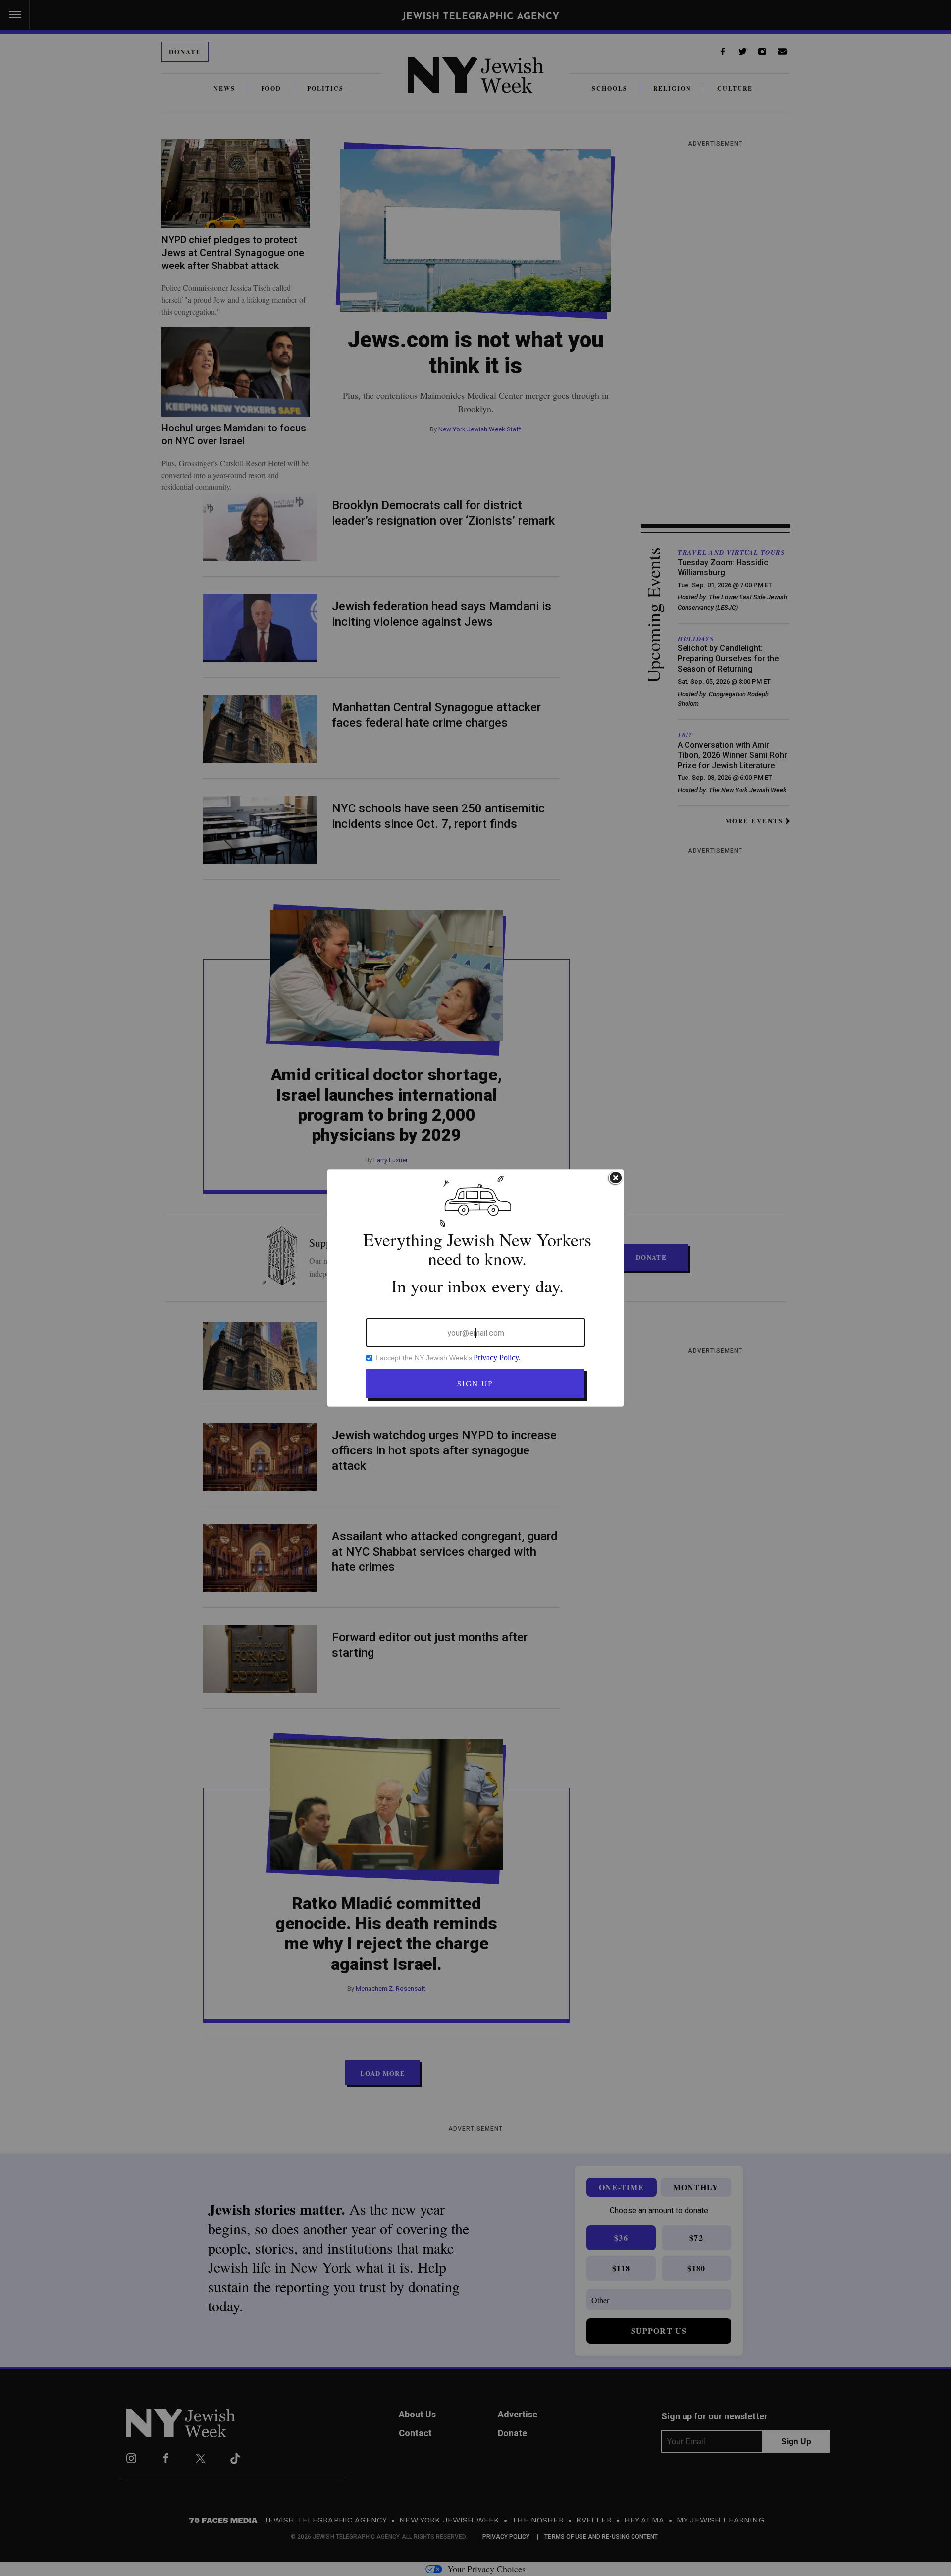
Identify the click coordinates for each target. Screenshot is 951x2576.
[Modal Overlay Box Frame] (475, 1288)
